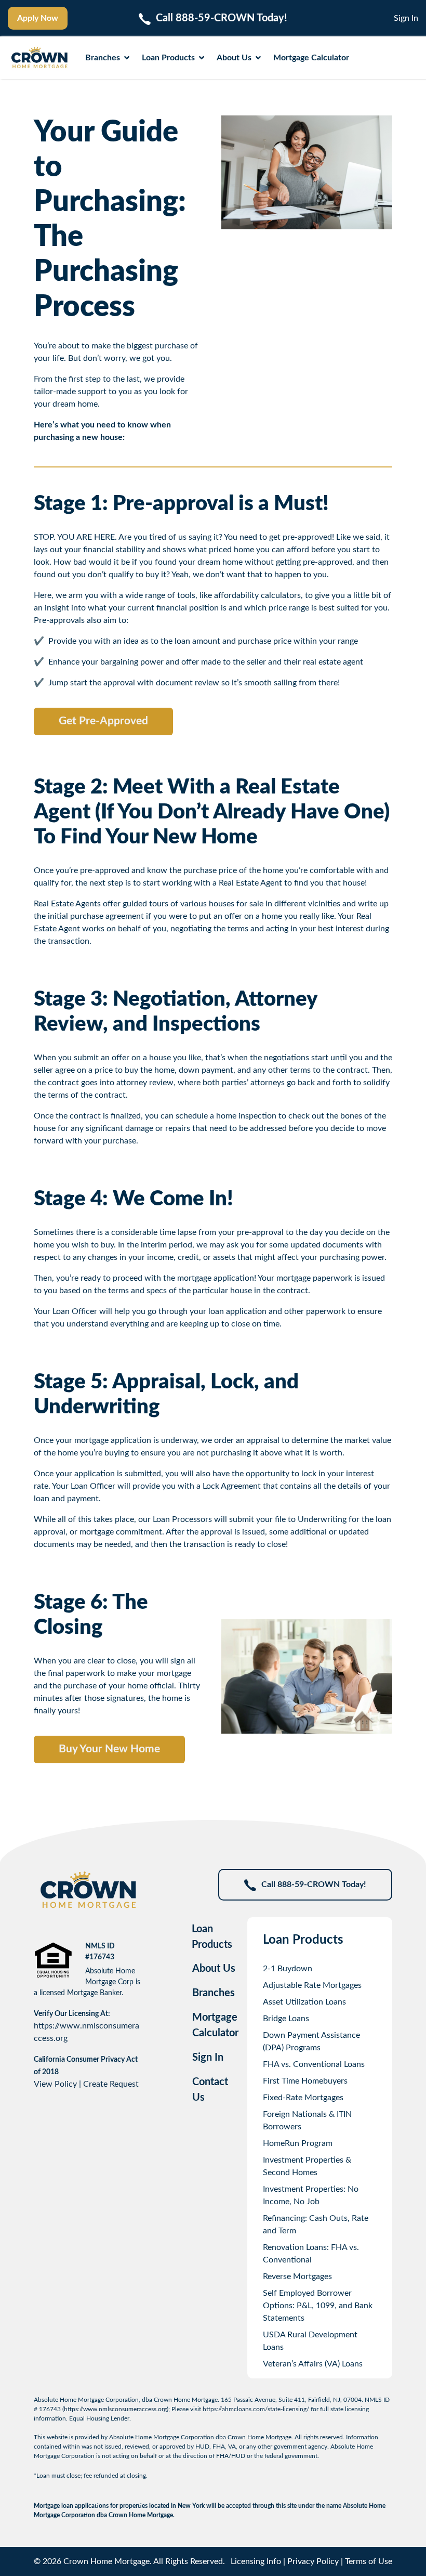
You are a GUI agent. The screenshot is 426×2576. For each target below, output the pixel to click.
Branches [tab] (214, 1993)
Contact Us (210, 2090)
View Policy (55, 2084)
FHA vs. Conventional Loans (314, 2064)
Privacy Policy (313, 2561)
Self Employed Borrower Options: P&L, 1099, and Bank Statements (318, 2306)
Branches (103, 58)
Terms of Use (369, 2561)
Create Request (111, 2084)
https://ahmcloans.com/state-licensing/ (256, 2409)
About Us (234, 58)
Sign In (406, 18)
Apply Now (38, 18)
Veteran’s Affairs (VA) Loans (313, 2364)
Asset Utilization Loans (304, 2002)
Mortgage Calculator (311, 58)
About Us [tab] (214, 1969)
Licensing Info (256, 2561)
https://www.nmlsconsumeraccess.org (115, 2409)
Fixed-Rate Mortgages (303, 2098)
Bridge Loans (286, 2019)
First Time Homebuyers (305, 2081)
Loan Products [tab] (212, 1937)
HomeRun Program (298, 2143)
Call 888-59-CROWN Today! (314, 1884)
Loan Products (168, 58)
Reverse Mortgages (297, 2276)
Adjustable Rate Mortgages (312, 1985)
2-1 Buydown (288, 1969)
